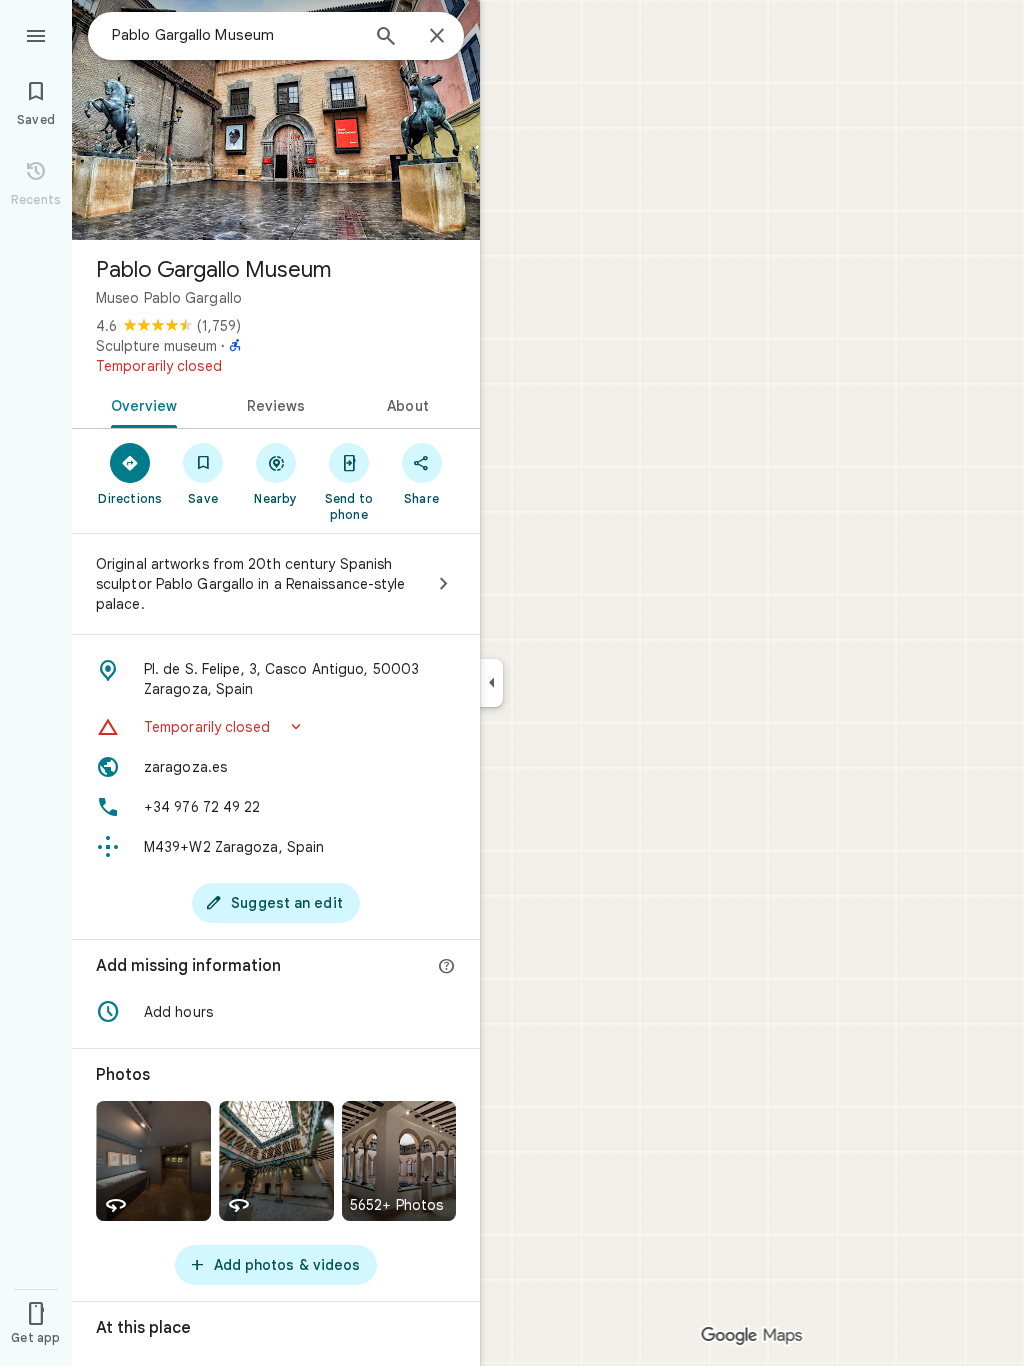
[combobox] (235, 35)
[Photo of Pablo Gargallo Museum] (276, 120)
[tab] (140, 404)
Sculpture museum (156, 346)
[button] (276, 727)
